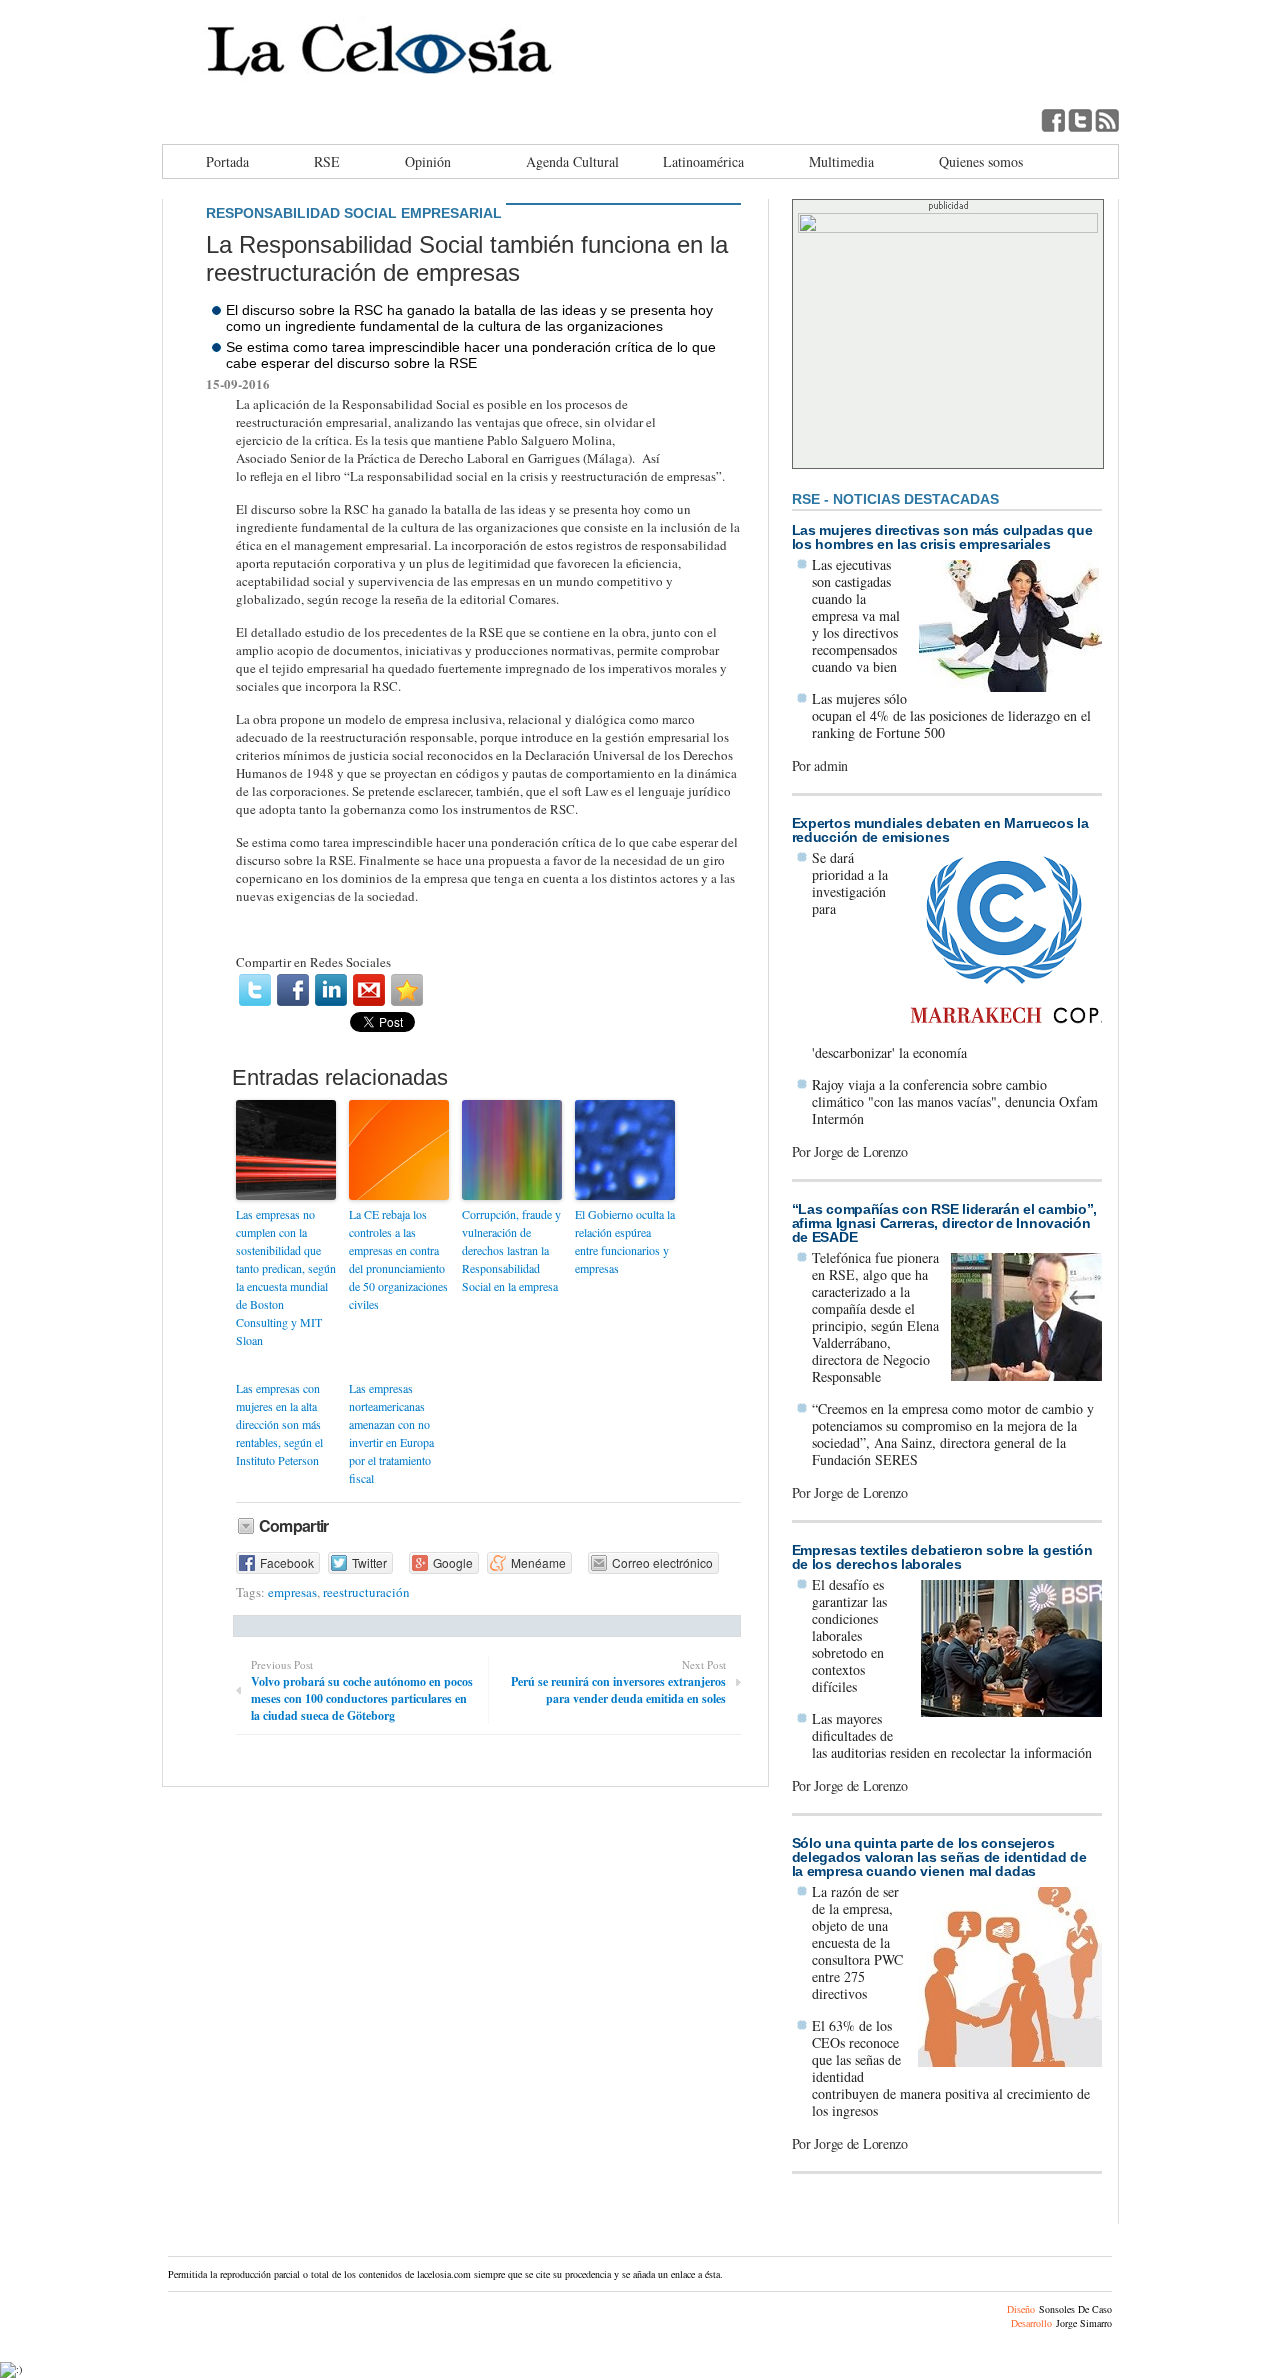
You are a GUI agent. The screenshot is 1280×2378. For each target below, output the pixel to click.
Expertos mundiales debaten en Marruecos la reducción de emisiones (940, 830)
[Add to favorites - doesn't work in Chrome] (407, 990)
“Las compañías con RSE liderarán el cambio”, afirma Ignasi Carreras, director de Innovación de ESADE (945, 1223)
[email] (369, 990)
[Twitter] (255, 990)
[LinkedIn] (331, 990)
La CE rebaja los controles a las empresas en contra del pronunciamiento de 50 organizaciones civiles (398, 1259)
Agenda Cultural (572, 161)
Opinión (428, 161)
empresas (292, 1592)
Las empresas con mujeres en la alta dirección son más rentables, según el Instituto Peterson (279, 1424)
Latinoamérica (703, 161)
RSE (327, 161)
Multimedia (841, 161)
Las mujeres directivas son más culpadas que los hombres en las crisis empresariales (942, 537)
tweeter (1080, 120)
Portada (227, 161)
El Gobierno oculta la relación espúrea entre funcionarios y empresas (625, 1241)
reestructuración (366, 1592)
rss (1107, 120)
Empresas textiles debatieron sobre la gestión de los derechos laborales (942, 1557)
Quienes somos (981, 161)
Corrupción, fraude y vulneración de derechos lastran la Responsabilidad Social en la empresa (511, 1250)
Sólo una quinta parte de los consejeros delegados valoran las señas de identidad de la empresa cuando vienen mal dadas (939, 1857)
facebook (1053, 120)
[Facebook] (293, 990)
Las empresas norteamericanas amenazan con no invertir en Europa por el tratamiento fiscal (391, 1433)
